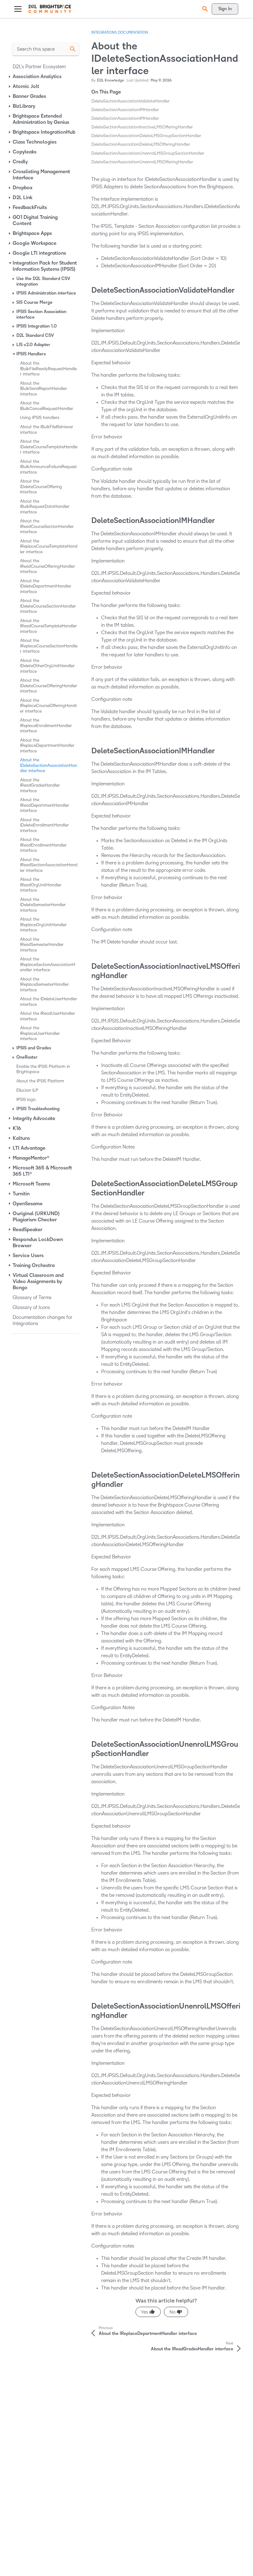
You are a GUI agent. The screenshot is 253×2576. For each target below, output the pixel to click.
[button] (204, 9)
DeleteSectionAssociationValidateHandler (131, 101)
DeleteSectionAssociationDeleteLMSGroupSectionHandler (146, 136)
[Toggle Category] (10, 77)
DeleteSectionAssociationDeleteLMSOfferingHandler (141, 144)
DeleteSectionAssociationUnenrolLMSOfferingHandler (142, 162)
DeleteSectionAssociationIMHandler (125, 110)
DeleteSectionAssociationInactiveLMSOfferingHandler (142, 127)
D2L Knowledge (110, 80)
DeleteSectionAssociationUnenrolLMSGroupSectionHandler (148, 153)
